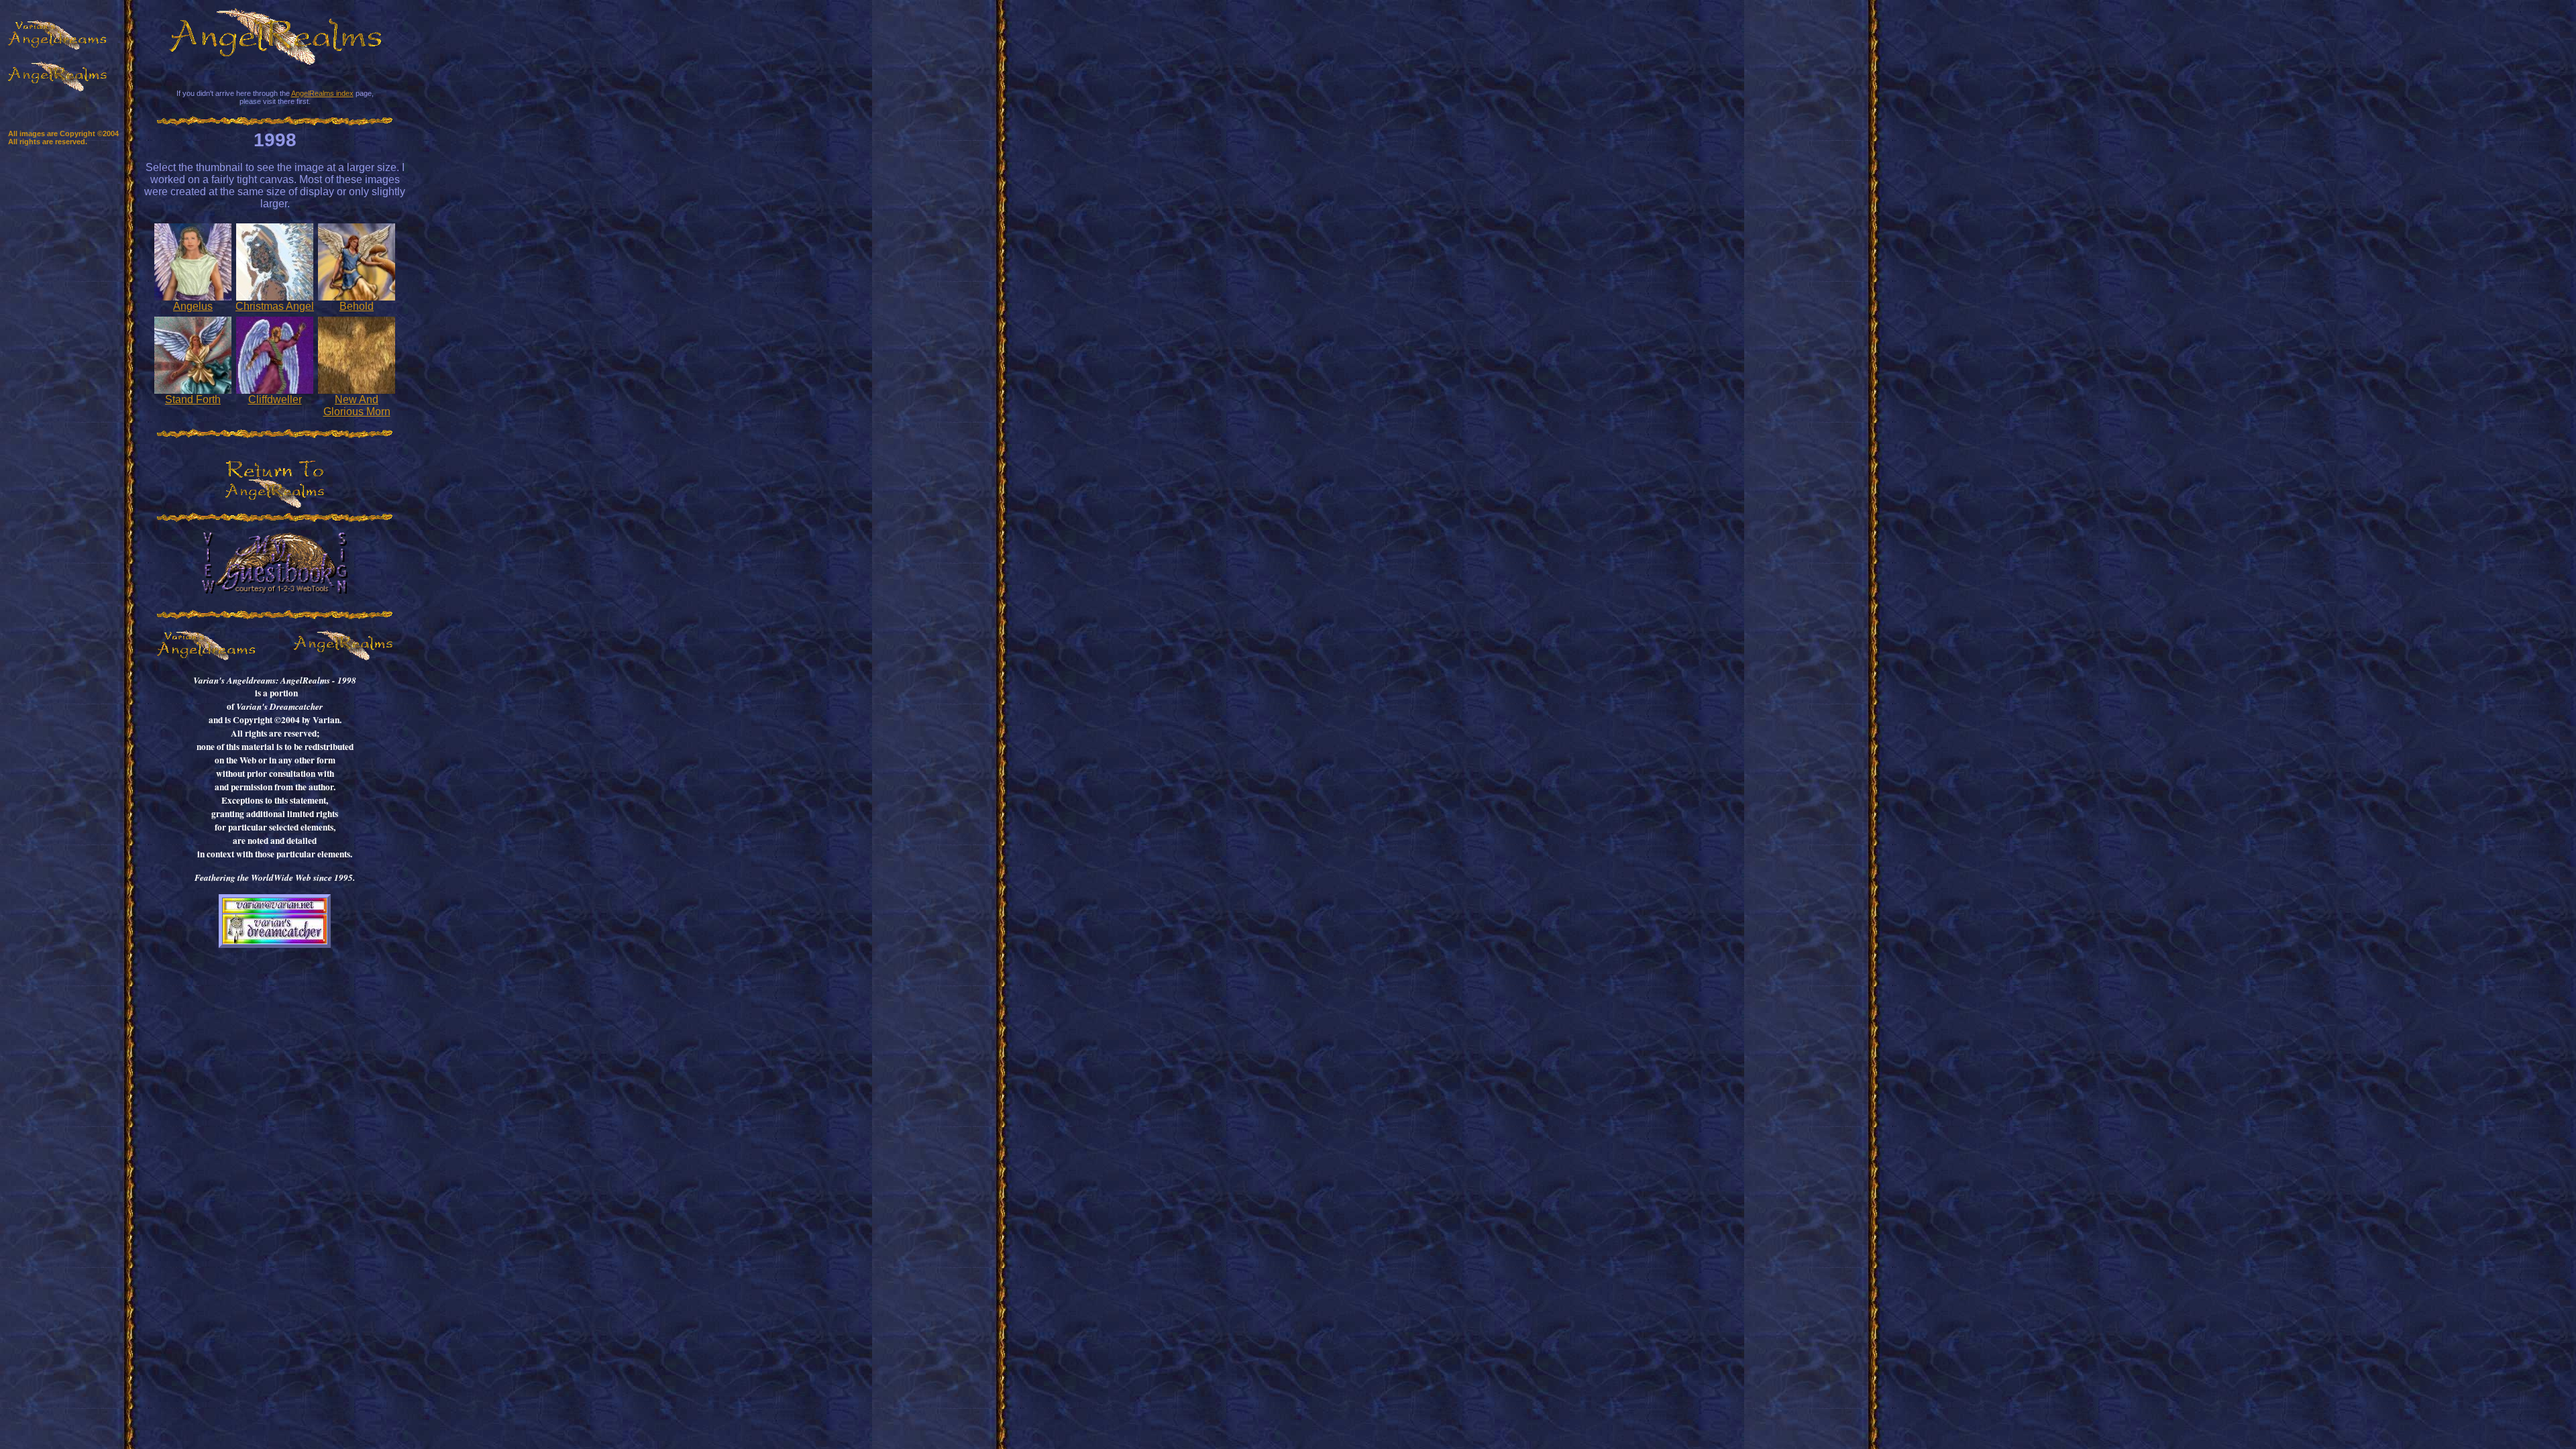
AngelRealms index (322, 93)
